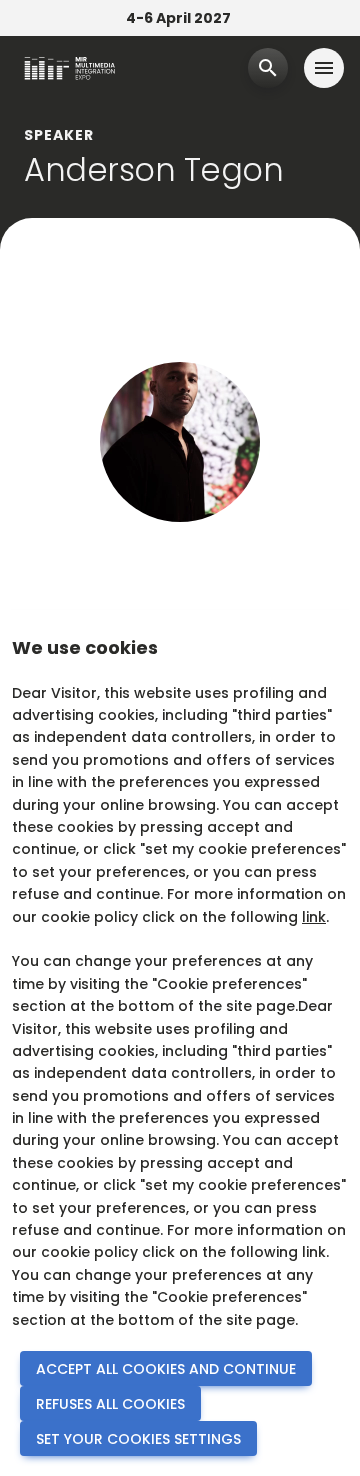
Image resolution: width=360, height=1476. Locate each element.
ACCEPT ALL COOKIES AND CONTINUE (166, 1369)
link (314, 917)
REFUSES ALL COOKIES (110, 1404)
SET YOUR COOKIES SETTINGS (138, 1439)
